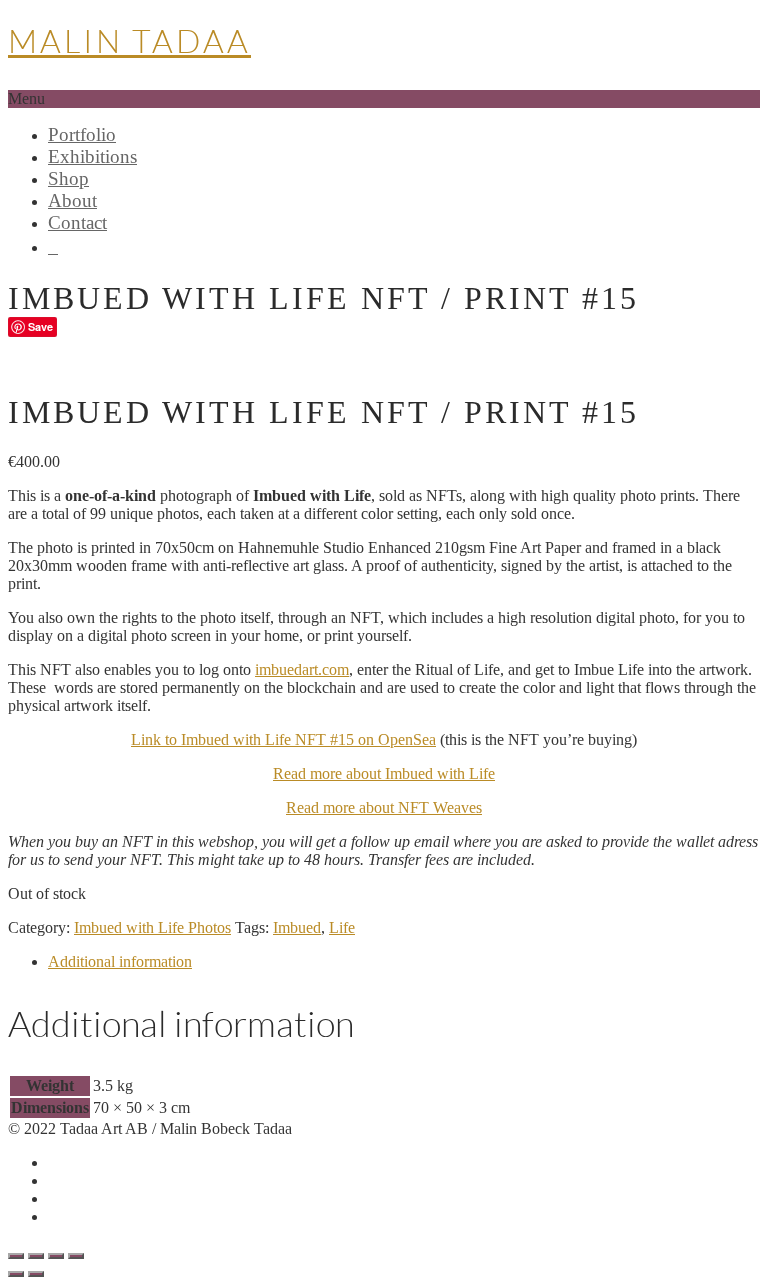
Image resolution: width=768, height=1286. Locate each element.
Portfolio (82, 134)
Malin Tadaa (129, 40)
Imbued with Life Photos (152, 927)
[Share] (56, 1256)
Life (342, 927)
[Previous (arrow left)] (16, 1274)
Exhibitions (92, 156)
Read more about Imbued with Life (384, 773)
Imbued (297, 927)
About (72, 200)
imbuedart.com (302, 669)
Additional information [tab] (120, 961)
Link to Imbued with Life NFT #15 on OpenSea (283, 739)
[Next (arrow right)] (36, 1274)
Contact (77, 222)
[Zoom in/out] (16, 1256)
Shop (68, 178)
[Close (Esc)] (76, 1256)
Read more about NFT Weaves (384, 807)
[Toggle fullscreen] (36, 1256)
